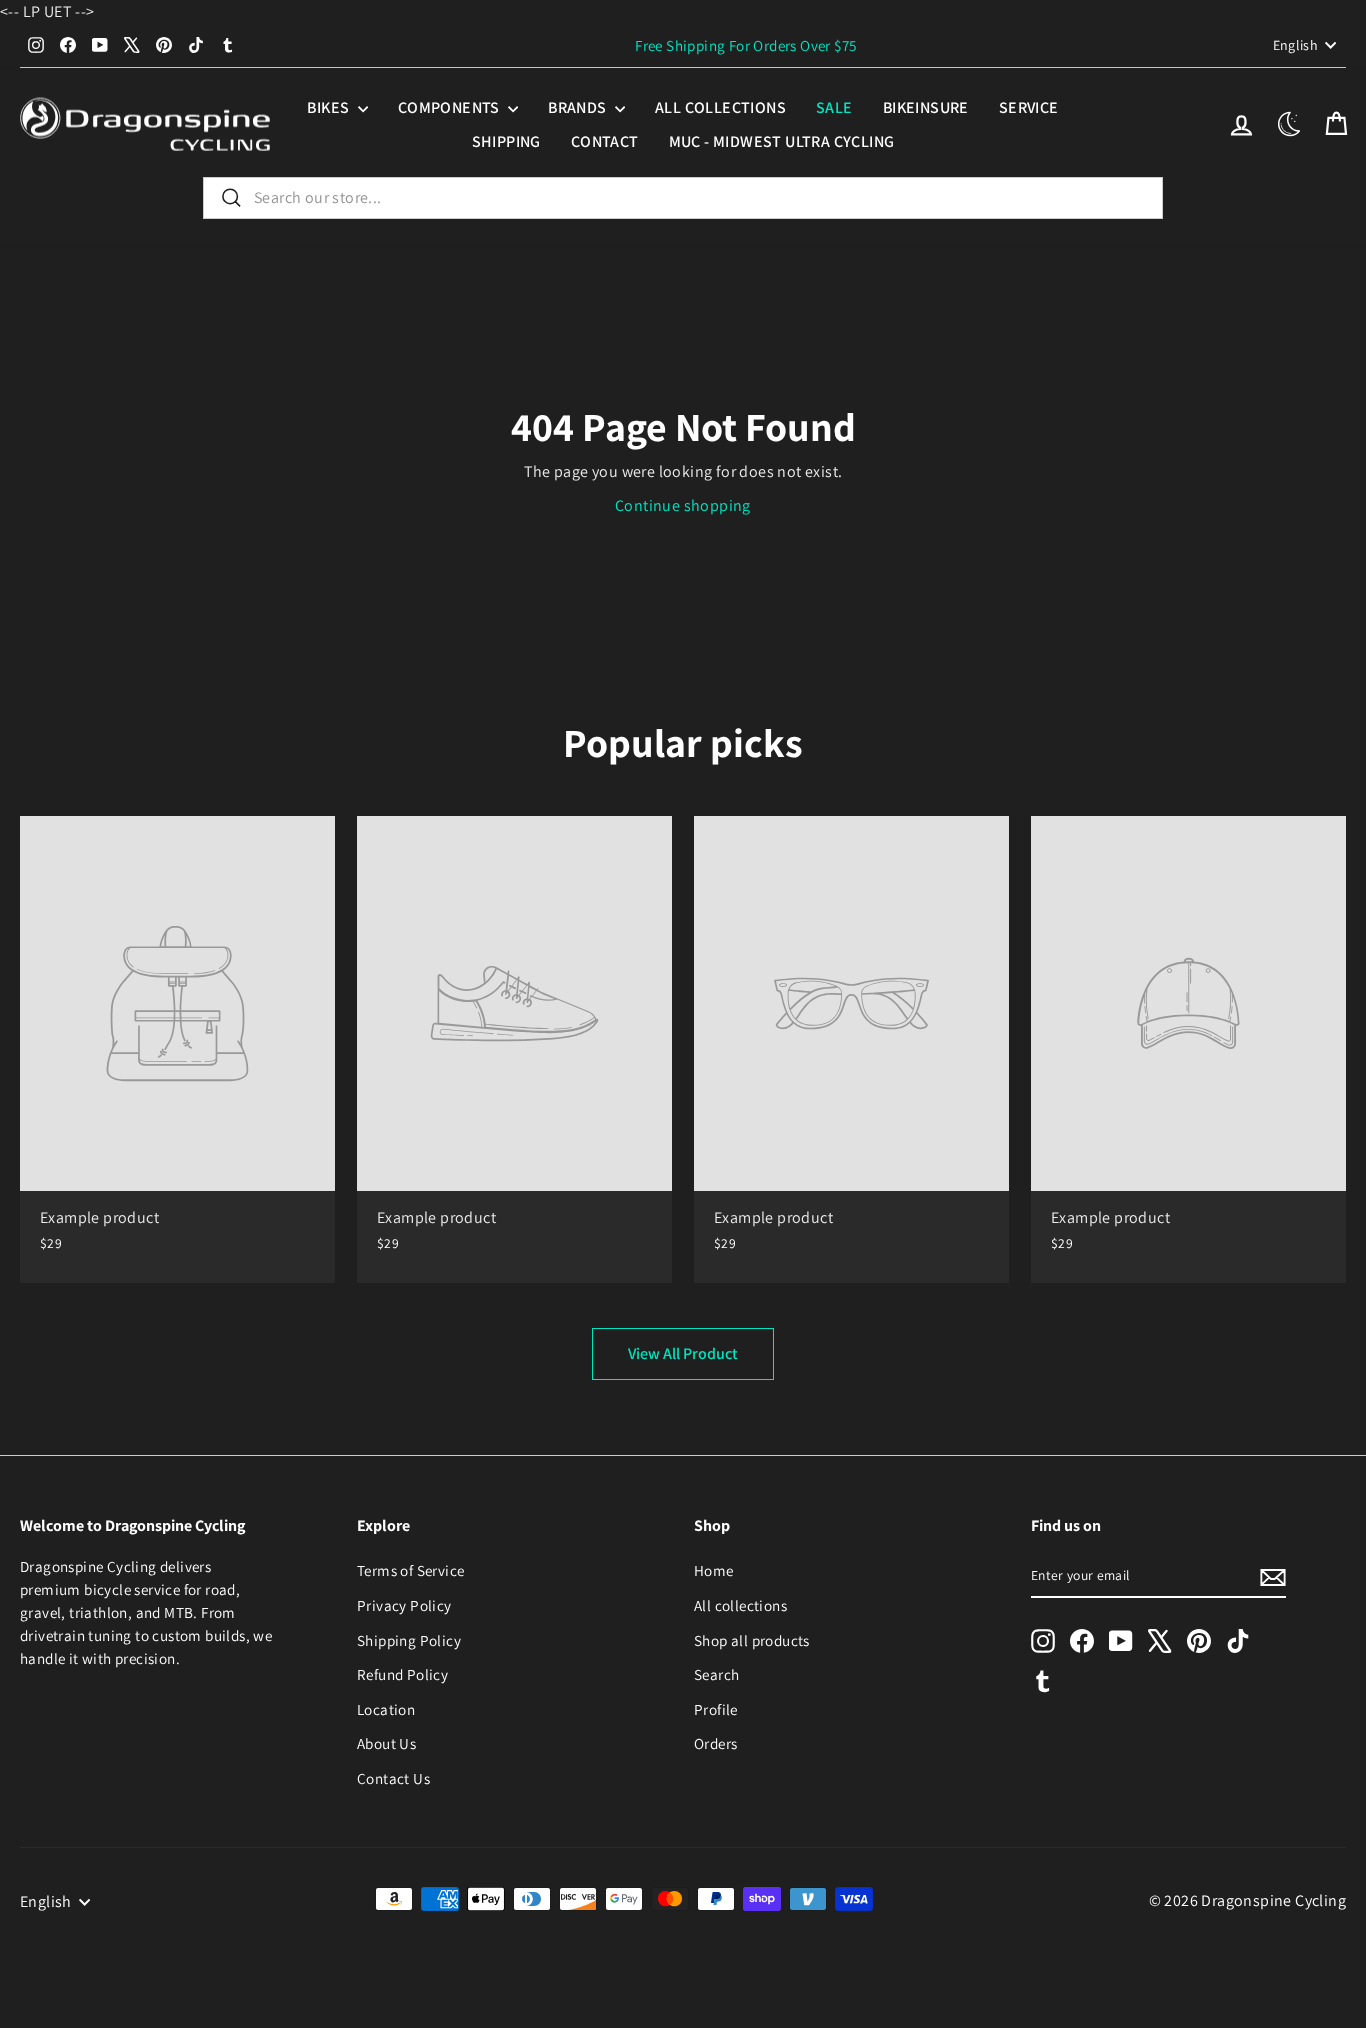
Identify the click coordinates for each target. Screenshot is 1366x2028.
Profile (716, 1709)
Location (386, 1709)
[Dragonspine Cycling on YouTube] (1121, 1640)
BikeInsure (926, 107)
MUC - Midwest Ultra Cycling (782, 141)
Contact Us (393, 1778)
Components (450, 107)
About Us (386, 1743)
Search (716, 1674)
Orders (715, 1743)
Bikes (329, 107)
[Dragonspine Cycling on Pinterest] (1199, 1640)
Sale (834, 107)
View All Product (683, 1353)
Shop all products (752, 1640)
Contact (605, 141)
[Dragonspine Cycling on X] (1160, 1640)
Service (1029, 107)
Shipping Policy (409, 1640)
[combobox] (683, 198)
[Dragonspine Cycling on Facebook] (1082, 1640)
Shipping (506, 141)
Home (714, 1570)
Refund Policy (402, 1674)
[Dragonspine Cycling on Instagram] (1043, 1640)
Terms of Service (410, 1570)
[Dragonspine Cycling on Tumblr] (1043, 1680)
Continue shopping (683, 505)
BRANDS (579, 107)
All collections (720, 107)
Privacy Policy (404, 1605)
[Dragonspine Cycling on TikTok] (1238, 1640)
